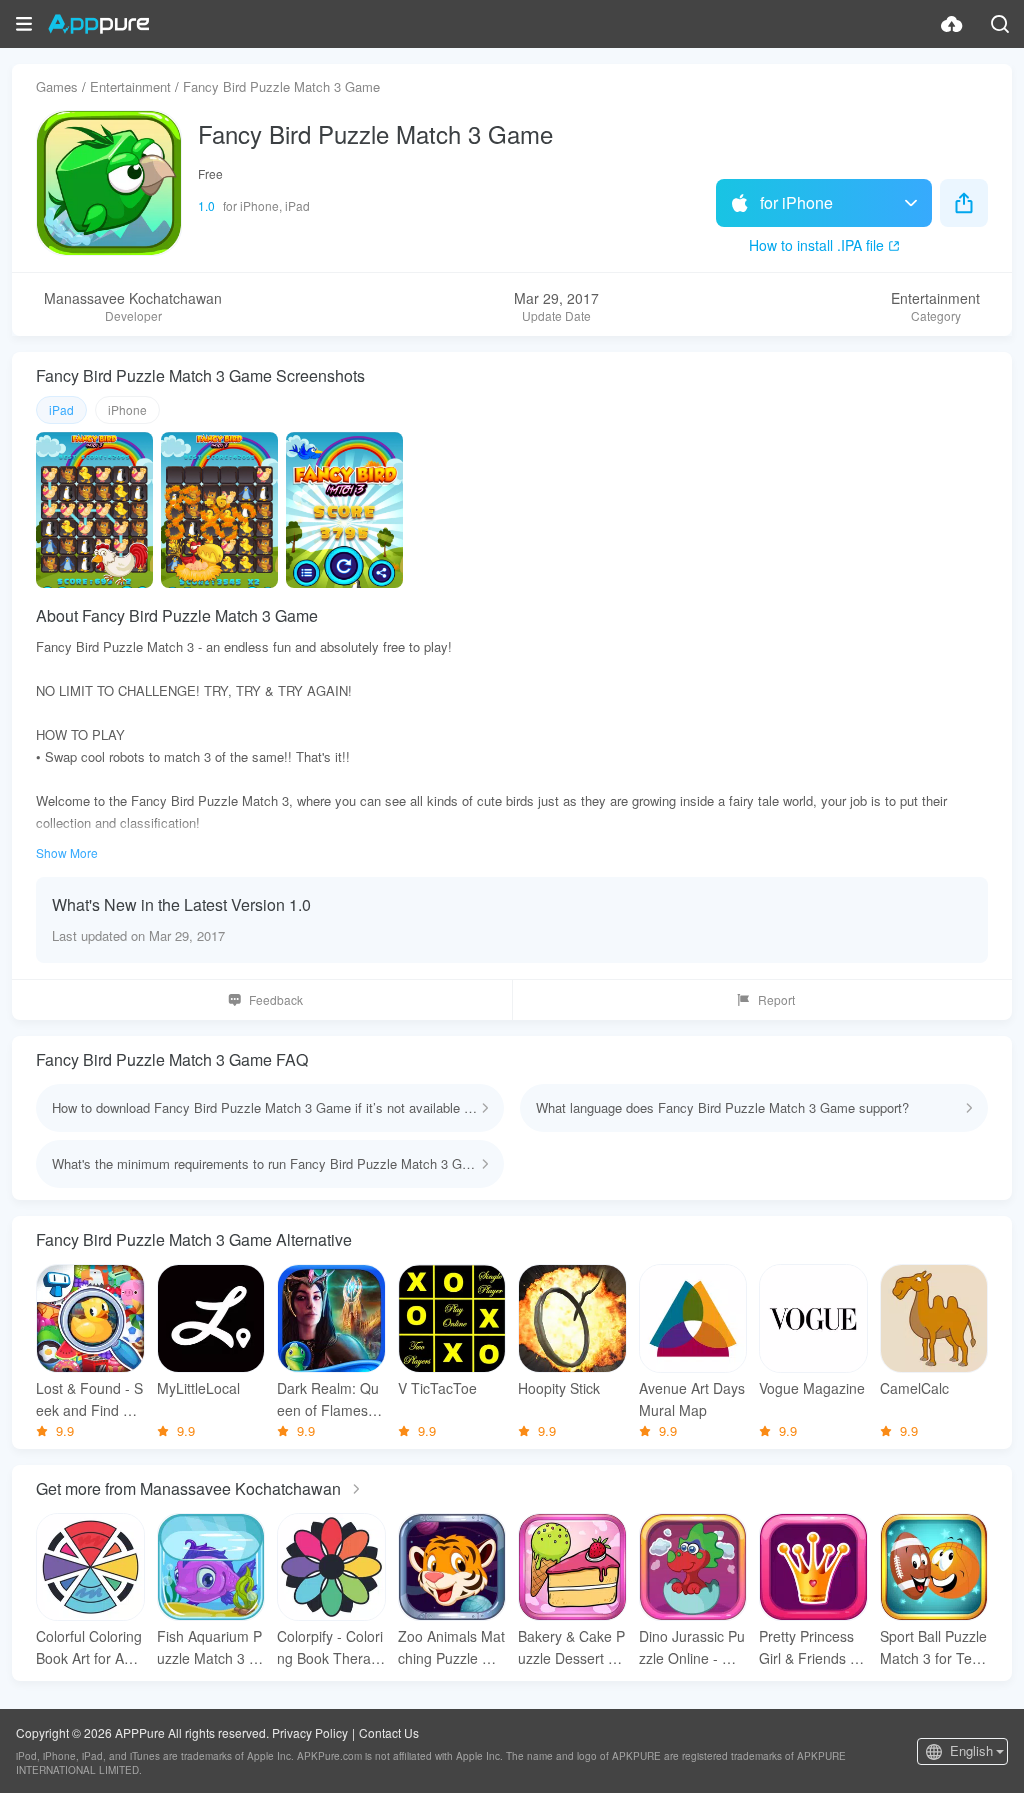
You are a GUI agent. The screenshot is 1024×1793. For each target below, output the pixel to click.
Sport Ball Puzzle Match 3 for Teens (934, 1647)
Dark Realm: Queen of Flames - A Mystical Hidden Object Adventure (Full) (329, 1399)
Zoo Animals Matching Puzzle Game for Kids (451, 1647)
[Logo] (98, 24)
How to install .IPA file (816, 245)
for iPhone (796, 202)
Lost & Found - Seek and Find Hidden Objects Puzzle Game (90, 1399)
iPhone (127, 409)
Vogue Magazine (812, 1388)
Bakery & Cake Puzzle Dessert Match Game (571, 1647)
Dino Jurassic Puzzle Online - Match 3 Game (692, 1647)
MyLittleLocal (198, 1388)
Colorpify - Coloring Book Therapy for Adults (330, 1647)
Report (776, 999)
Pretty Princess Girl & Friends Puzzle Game (813, 1647)
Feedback (276, 999)
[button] (24, 24)
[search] (1000, 24)
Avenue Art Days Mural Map (692, 1399)
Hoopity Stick (559, 1388)
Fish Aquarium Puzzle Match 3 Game (209, 1647)
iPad (61, 409)
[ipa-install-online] (952, 24)
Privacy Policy (310, 1732)
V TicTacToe (437, 1388)
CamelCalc (914, 1388)
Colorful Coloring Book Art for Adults (89, 1647)
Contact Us (389, 1732)
